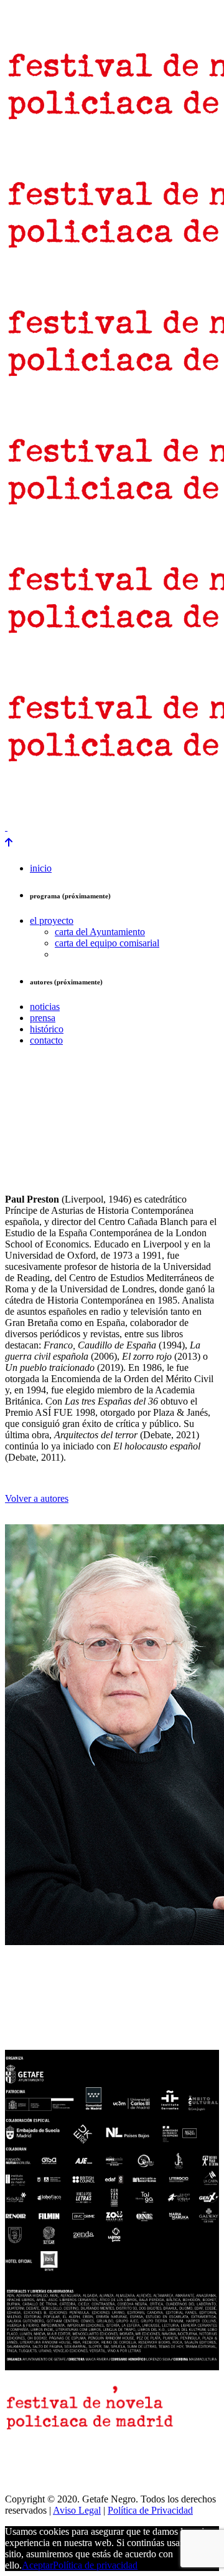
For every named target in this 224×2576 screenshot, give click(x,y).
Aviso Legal (77, 2510)
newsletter (67, 795)
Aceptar (37, 2565)
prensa (21, 795)
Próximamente (33, 806)
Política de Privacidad (150, 2510)
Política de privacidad (95, 2565)
